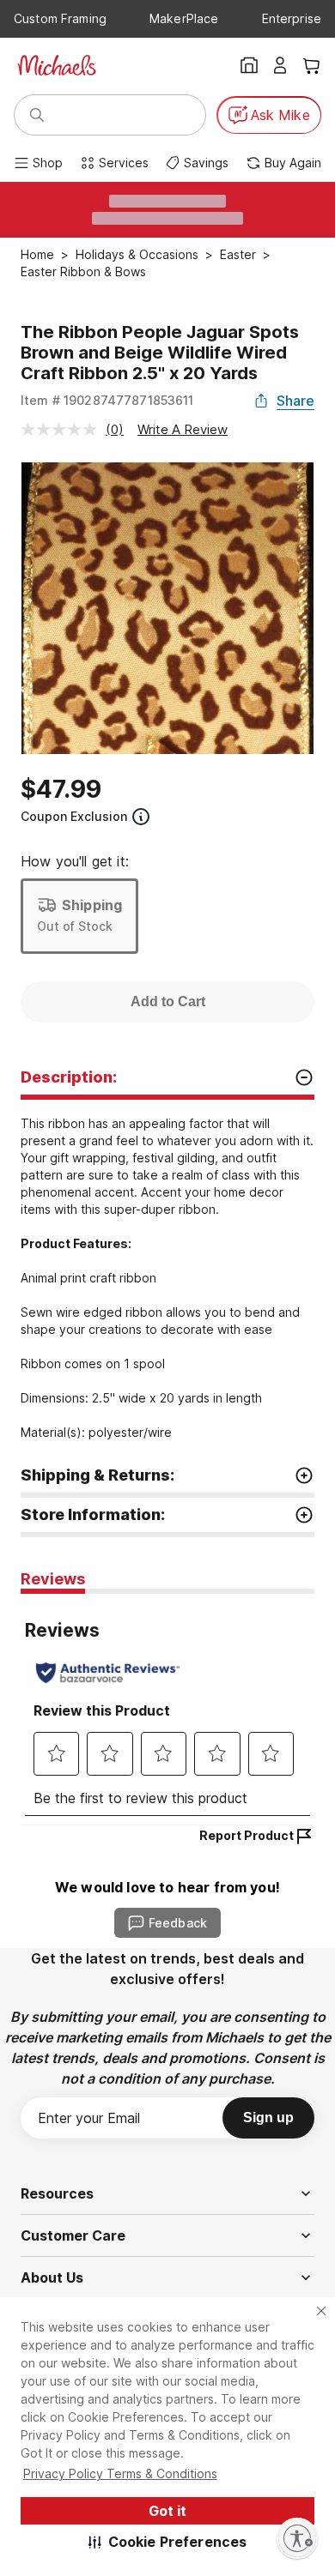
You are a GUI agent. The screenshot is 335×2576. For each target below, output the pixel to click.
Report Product (247, 1835)
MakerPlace (184, 18)
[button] (168, 2542)
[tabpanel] (167, 1709)
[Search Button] (37, 115)
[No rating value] (63, 429)
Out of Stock (75, 926)
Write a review (183, 429)
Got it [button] (167, 2511)
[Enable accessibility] (297, 2538)
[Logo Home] (57, 65)
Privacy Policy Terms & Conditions (120, 2473)
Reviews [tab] (53, 1579)
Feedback (178, 1923)
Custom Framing (60, 18)
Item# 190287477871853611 (107, 400)
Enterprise (292, 18)
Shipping (92, 905)
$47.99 (61, 789)
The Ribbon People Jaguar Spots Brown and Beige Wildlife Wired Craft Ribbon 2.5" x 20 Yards (160, 353)
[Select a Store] (249, 65)
